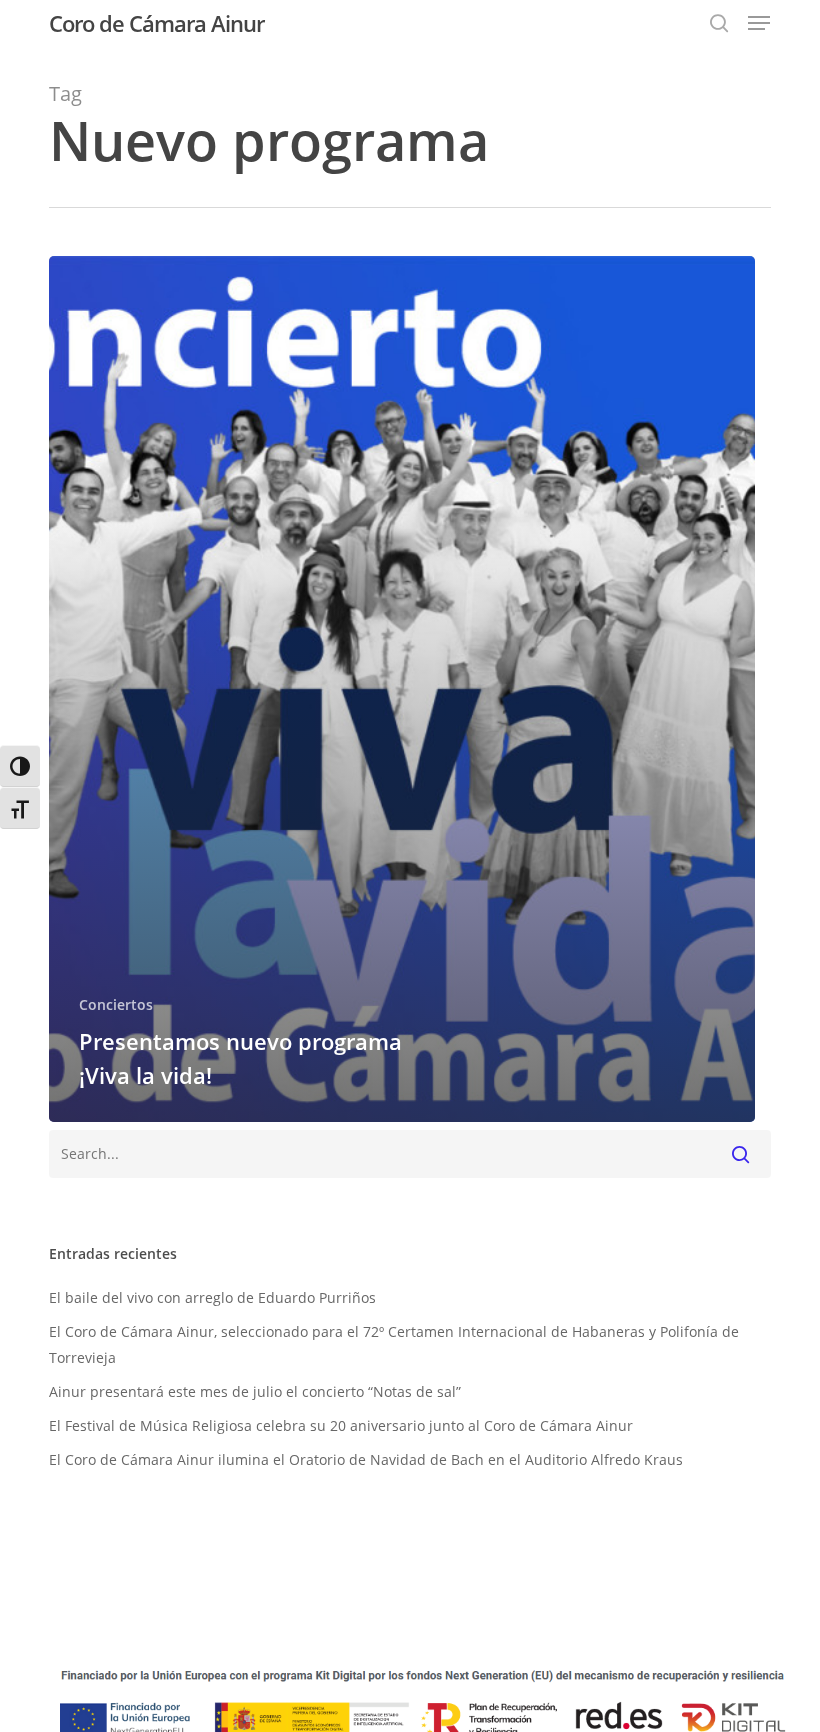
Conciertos (116, 1004)
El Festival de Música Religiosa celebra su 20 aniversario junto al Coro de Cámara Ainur (341, 1425)
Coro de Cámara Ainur (156, 23)
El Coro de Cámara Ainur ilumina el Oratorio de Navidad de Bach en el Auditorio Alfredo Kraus (366, 1459)
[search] (719, 23)
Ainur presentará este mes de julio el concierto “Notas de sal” (255, 1391)
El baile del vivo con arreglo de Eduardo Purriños (212, 1297)
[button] (759, 23)
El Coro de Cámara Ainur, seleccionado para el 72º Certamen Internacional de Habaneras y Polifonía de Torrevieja (394, 1344)
